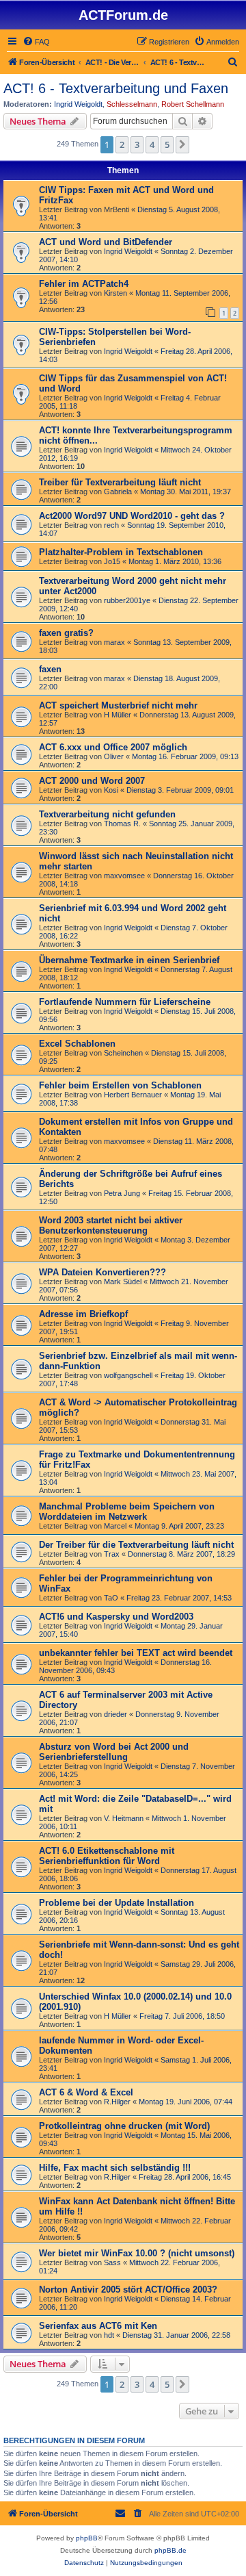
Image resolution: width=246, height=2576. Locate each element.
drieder (115, 1714)
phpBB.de (170, 2550)
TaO (111, 1598)
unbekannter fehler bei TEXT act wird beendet (136, 1653)
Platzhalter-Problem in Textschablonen (121, 552)
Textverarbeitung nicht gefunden (107, 814)
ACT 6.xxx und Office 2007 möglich (113, 747)
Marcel (115, 1526)
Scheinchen (123, 1053)
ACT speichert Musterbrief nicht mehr (118, 705)
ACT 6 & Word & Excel (86, 2092)
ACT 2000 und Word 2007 (92, 781)
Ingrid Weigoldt (78, 104)
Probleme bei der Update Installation (117, 1903)
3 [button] (137, 144)
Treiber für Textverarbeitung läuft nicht (120, 482)
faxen (50, 669)
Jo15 (112, 561)
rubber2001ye (127, 600)
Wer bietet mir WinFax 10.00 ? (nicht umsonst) (137, 2253)
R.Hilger (117, 2102)
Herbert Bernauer (133, 1095)
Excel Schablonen (77, 1044)
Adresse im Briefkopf (83, 1314)
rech (111, 525)
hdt (109, 2335)
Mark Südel (123, 1281)
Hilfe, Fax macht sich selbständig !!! (115, 2168)
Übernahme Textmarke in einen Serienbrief (129, 960)
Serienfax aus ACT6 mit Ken (98, 2326)
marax (114, 642)
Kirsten (115, 293)
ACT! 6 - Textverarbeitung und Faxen (116, 88)
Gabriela (118, 492)
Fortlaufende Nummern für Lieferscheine (125, 1002)
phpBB (87, 2538)
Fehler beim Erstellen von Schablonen (120, 1085)
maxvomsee (124, 876)
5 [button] (167, 144)
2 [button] (122, 144)
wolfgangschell (128, 1375)
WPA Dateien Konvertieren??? (102, 1272)
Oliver (114, 756)
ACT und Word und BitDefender (106, 242)
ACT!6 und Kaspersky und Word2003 (116, 1617)
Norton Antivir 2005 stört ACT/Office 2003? (128, 2290)
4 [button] (152, 144)
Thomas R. (122, 824)
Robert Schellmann (193, 104)
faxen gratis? (66, 633)
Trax (112, 1554)
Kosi (111, 790)
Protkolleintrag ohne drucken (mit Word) (124, 2126)
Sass (112, 2262)
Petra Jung (122, 1193)
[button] (182, 144)
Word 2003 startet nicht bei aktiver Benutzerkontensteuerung (111, 1225)
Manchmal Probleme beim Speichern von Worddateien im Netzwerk (127, 1512)
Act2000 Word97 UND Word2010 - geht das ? (132, 516)
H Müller (118, 715)
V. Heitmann (124, 1818)
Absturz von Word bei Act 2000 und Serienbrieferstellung (114, 1752)
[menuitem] (36, 42)
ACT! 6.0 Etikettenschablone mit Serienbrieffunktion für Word (107, 1856)
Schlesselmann (132, 104)
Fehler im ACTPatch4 (84, 284)
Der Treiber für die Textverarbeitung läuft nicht (136, 1545)
